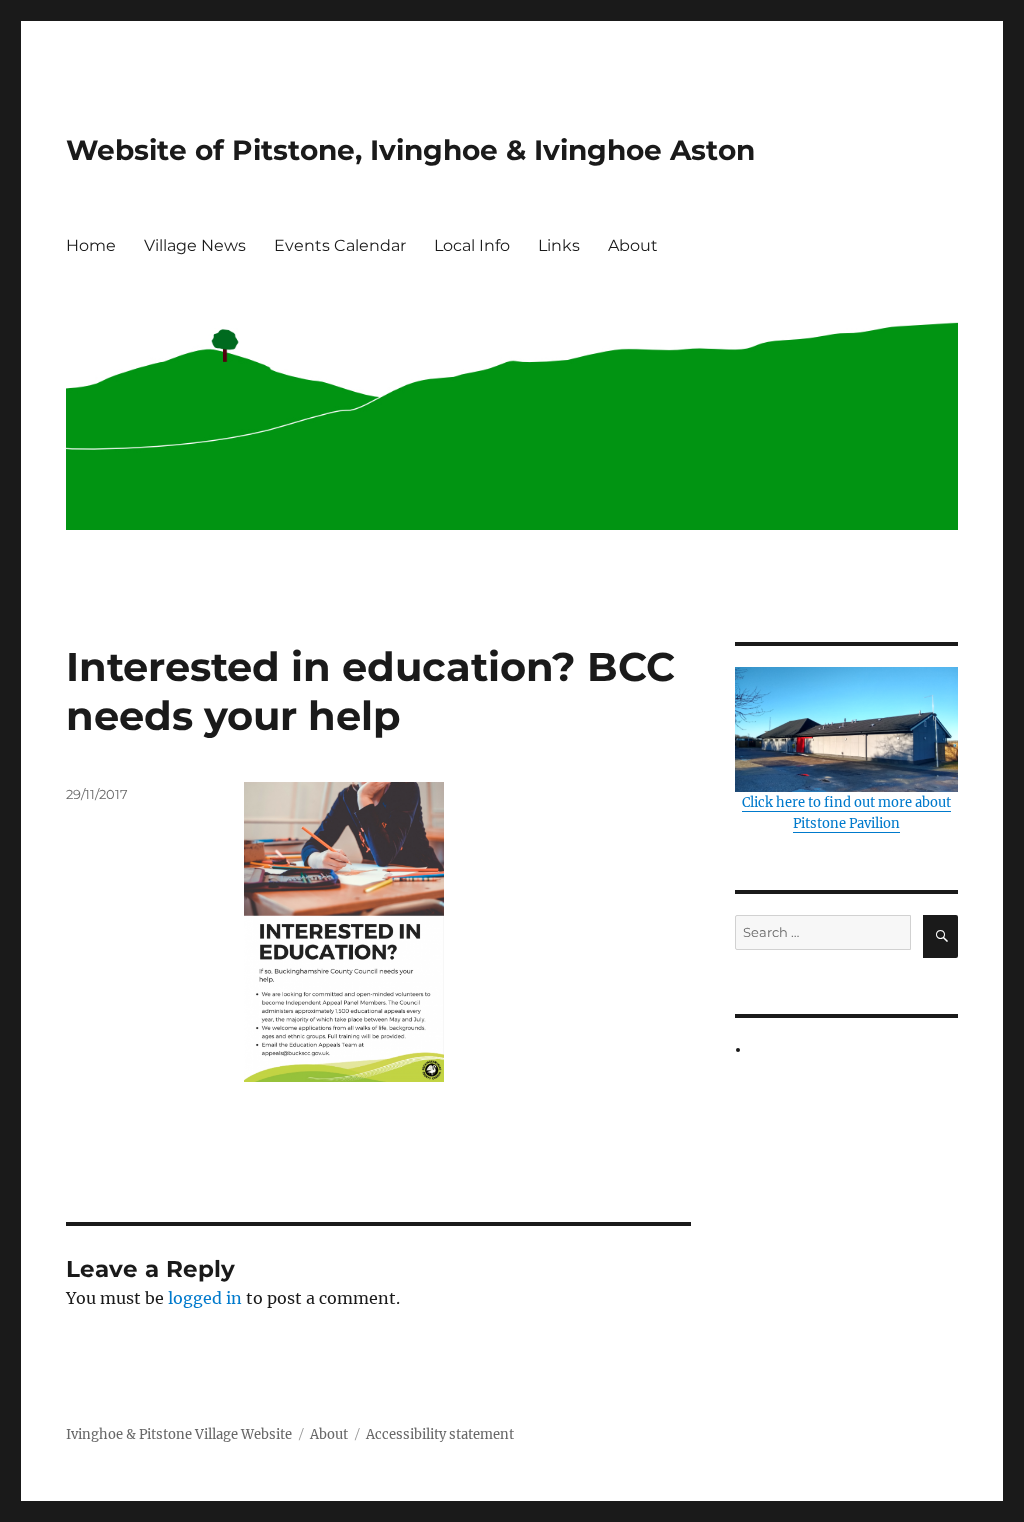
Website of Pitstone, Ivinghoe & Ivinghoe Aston (410, 150)
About (633, 245)
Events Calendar (340, 245)
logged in (205, 1298)
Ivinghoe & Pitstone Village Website (179, 1434)
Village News (195, 245)
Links (559, 245)
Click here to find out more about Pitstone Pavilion (846, 813)
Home (91, 245)
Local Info (472, 245)
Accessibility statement (440, 1434)
